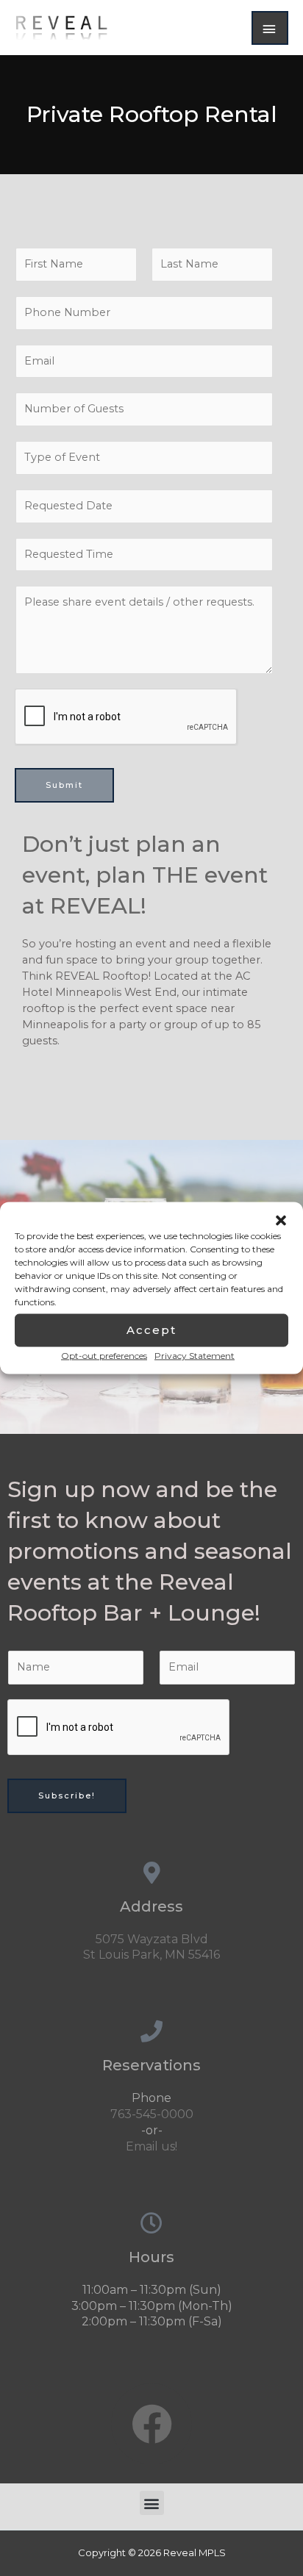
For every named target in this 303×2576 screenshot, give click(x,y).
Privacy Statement (195, 1355)
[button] (281, 1220)
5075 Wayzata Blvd (152, 1939)
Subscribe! (67, 1795)
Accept (151, 1330)
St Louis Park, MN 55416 (151, 1955)
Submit (64, 785)
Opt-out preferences (104, 1355)
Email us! (151, 2146)
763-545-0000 (152, 2114)
